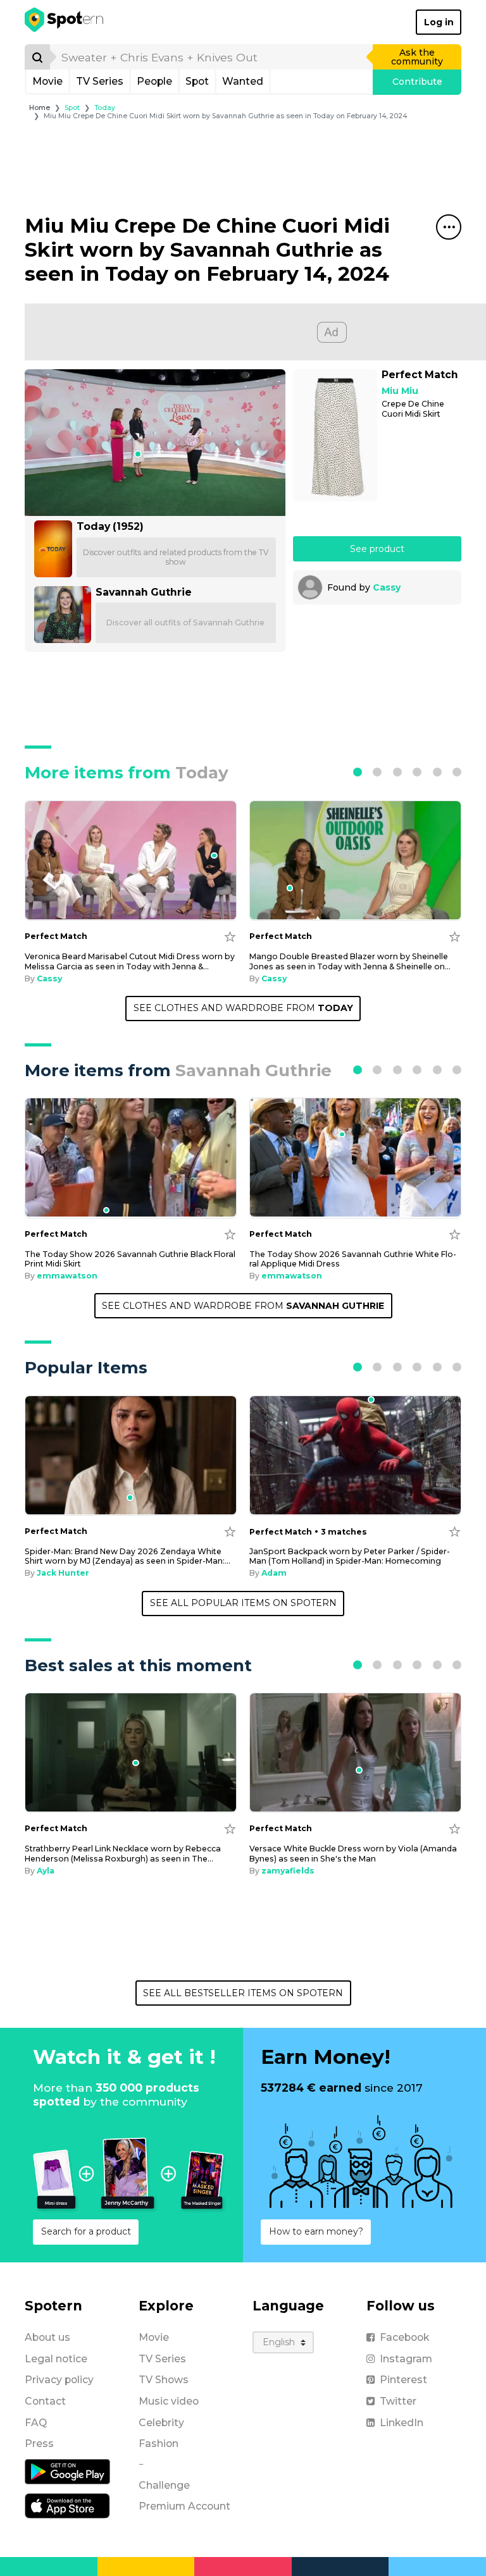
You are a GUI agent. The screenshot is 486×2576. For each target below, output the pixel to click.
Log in (439, 22)
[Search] (37, 57)
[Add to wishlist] (230, 936)
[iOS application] (67, 2505)
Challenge (164, 2485)
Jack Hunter (63, 1573)
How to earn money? (316, 2231)
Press (39, 2444)
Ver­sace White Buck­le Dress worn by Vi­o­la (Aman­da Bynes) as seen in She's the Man (353, 1853)
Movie (47, 81)
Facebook (404, 2337)
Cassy (387, 587)
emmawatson (67, 1276)
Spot (197, 81)
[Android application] (67, 2471)
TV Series (100, 81)
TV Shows (164, 2380)
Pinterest (403, 2380)
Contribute (417, 82)
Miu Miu (400, 391)
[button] (358, 772)
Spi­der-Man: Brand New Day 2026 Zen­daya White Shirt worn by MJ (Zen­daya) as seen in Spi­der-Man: (128, 1556)
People (154, 81)
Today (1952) (110, 526)
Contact (45, 2401)
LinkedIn (402, 2423)
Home (40, 108)
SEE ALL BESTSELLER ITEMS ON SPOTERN (243, 1993)
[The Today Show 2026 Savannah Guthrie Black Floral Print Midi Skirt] (131, 1158)
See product (377, 549)
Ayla (46, 1871)
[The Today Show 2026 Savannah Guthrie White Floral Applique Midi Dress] (355, 1158)
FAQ (36, 2423)
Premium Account (184, 2506)
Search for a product (86, 2231)
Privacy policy (59, 2380)
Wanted (243, 81)
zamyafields (288, 1871)
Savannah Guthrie (144, 592)
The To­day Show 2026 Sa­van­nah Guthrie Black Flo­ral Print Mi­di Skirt (130, 1259)
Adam (274, 1573)
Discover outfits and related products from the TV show (176, 557)
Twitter (398, 2401)
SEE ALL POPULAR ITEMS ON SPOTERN (243, 1603)
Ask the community (417, 57)
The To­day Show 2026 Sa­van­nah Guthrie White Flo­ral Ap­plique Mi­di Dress (353, 1259)
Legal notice (56, 2359)
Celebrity (161, 2423)
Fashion (159, 2444)
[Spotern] (65, 22)
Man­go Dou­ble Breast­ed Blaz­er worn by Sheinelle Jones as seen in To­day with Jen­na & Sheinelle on (350, 961)
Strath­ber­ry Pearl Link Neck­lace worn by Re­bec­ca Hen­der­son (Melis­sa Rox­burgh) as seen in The (123, 1853)
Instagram (406, 2359)
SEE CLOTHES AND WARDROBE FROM (243, 1008)
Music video (169, 2401)
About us (47, 2337)
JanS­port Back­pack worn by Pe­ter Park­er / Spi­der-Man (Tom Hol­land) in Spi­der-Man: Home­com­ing (350, 1556)
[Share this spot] (449, 227)
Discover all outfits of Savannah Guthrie (185, 623)
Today (105, 108)
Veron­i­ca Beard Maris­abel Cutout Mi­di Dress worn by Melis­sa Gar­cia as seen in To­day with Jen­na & (130, 961)
